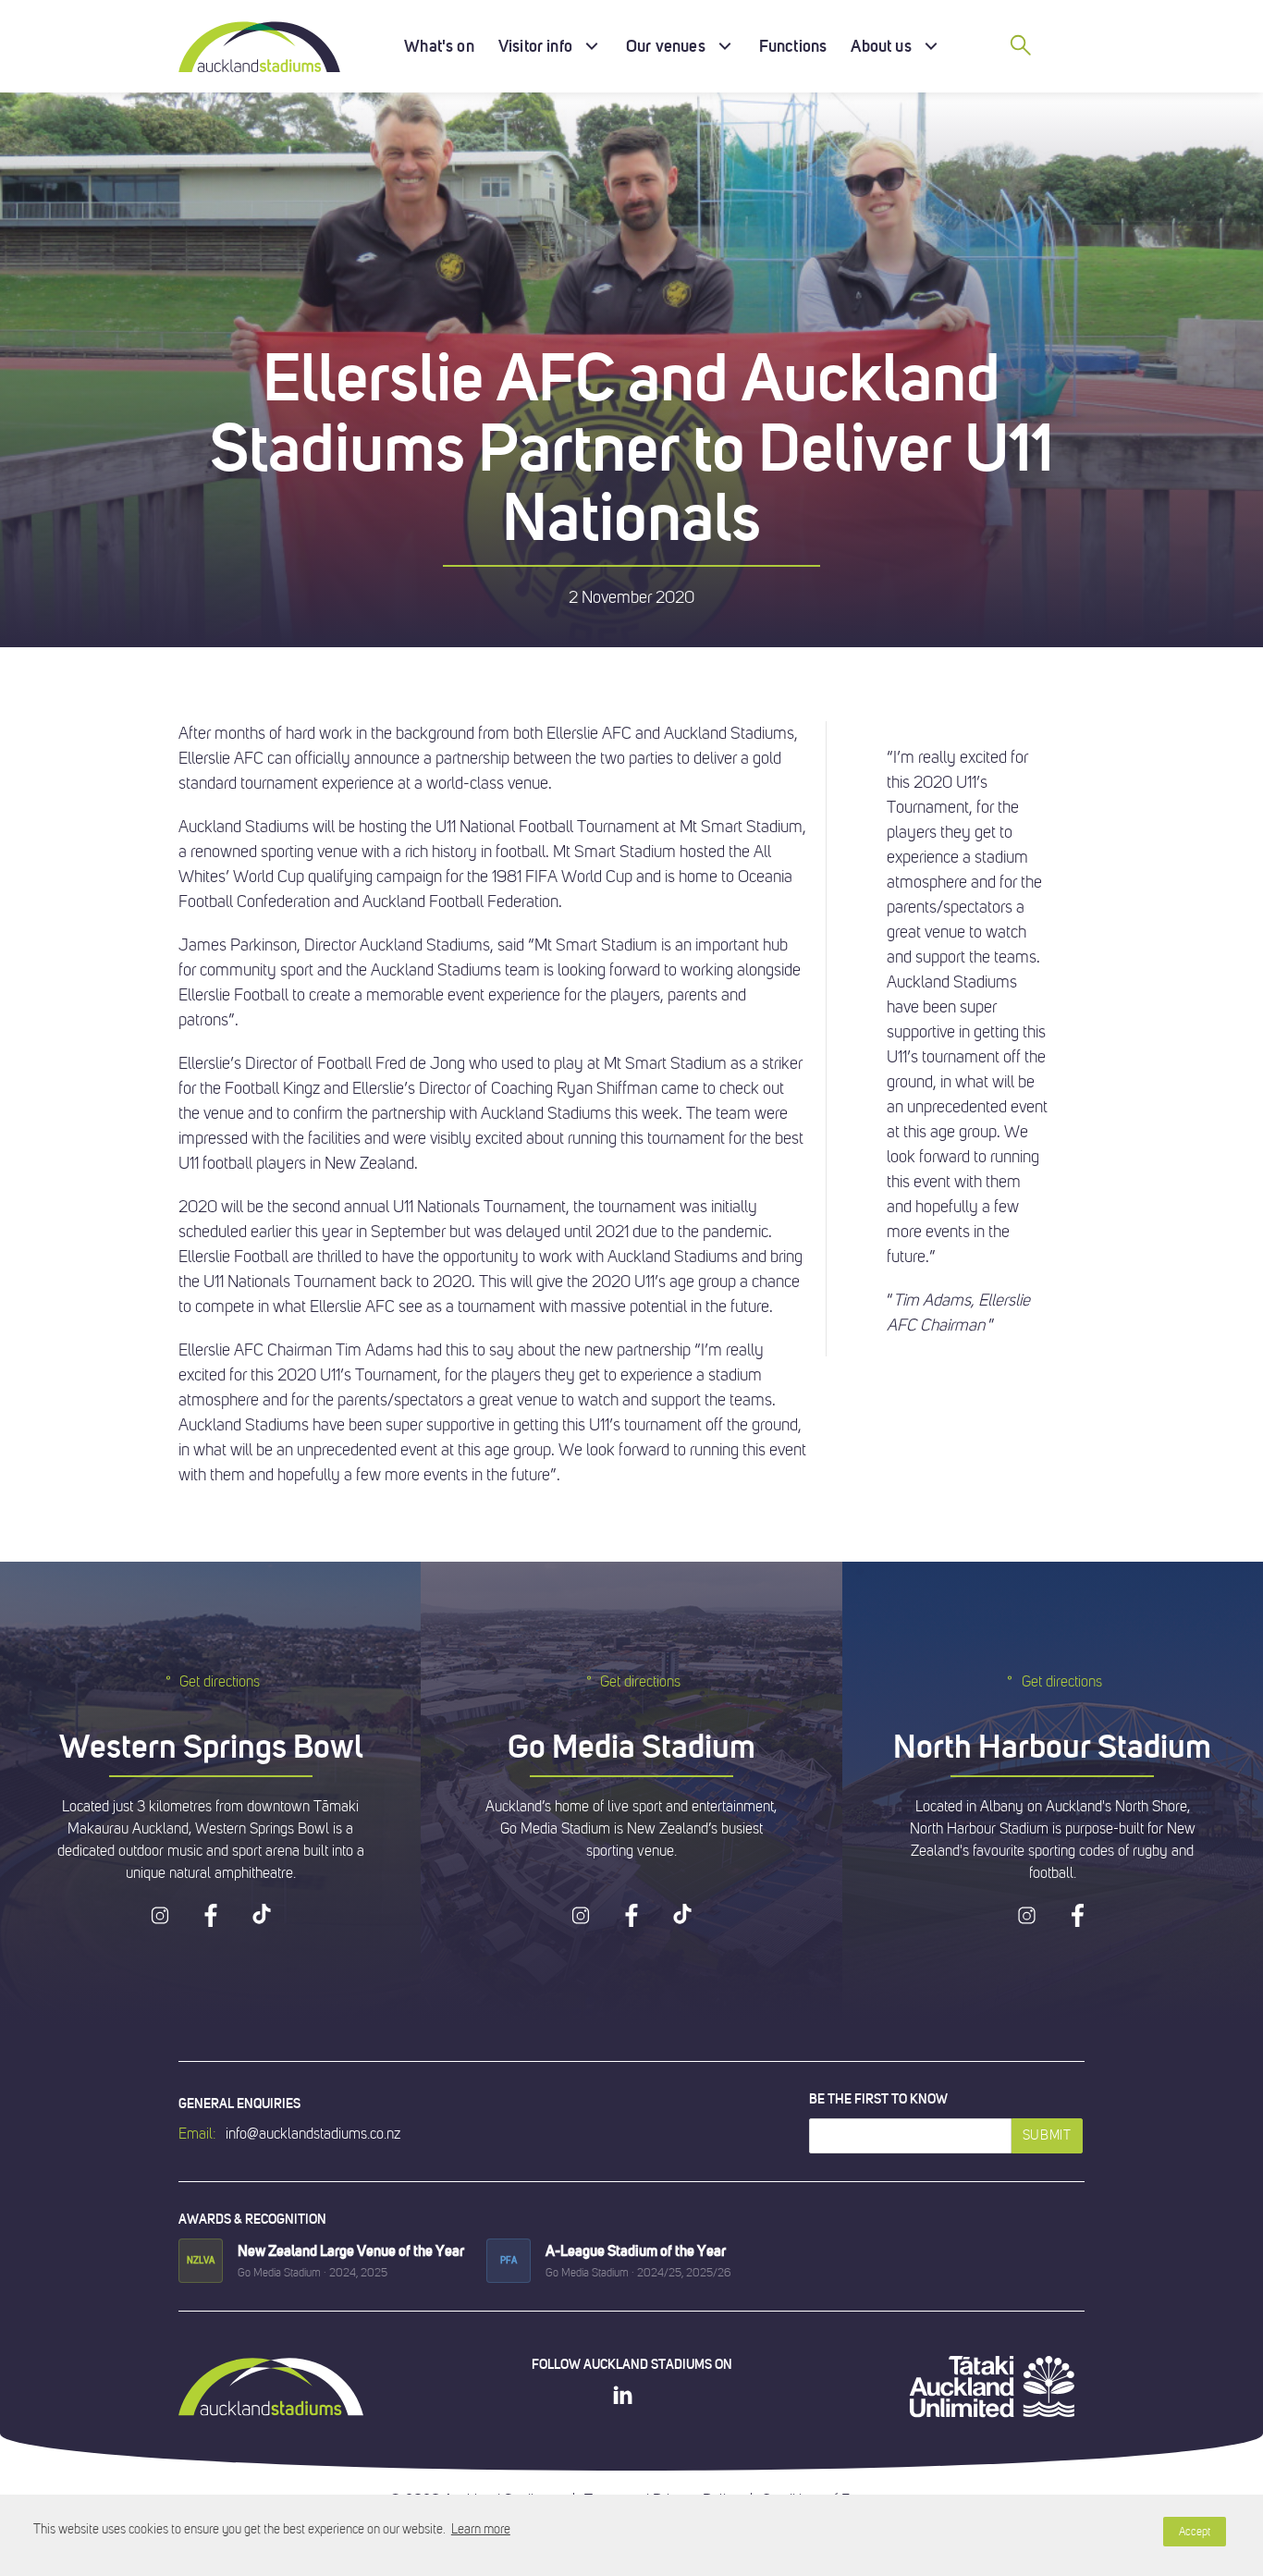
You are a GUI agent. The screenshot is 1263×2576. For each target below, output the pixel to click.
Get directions (220, 1682)
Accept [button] (1195, 2532)
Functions (793, 46)
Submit (1047, 2135)
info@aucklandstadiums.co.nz (313, 2134)
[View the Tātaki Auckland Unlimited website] (992, 2386)
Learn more (481, 2529)
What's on (439, 46)
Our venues (666, 46)
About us (881, 46)
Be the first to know (878, 2099)
